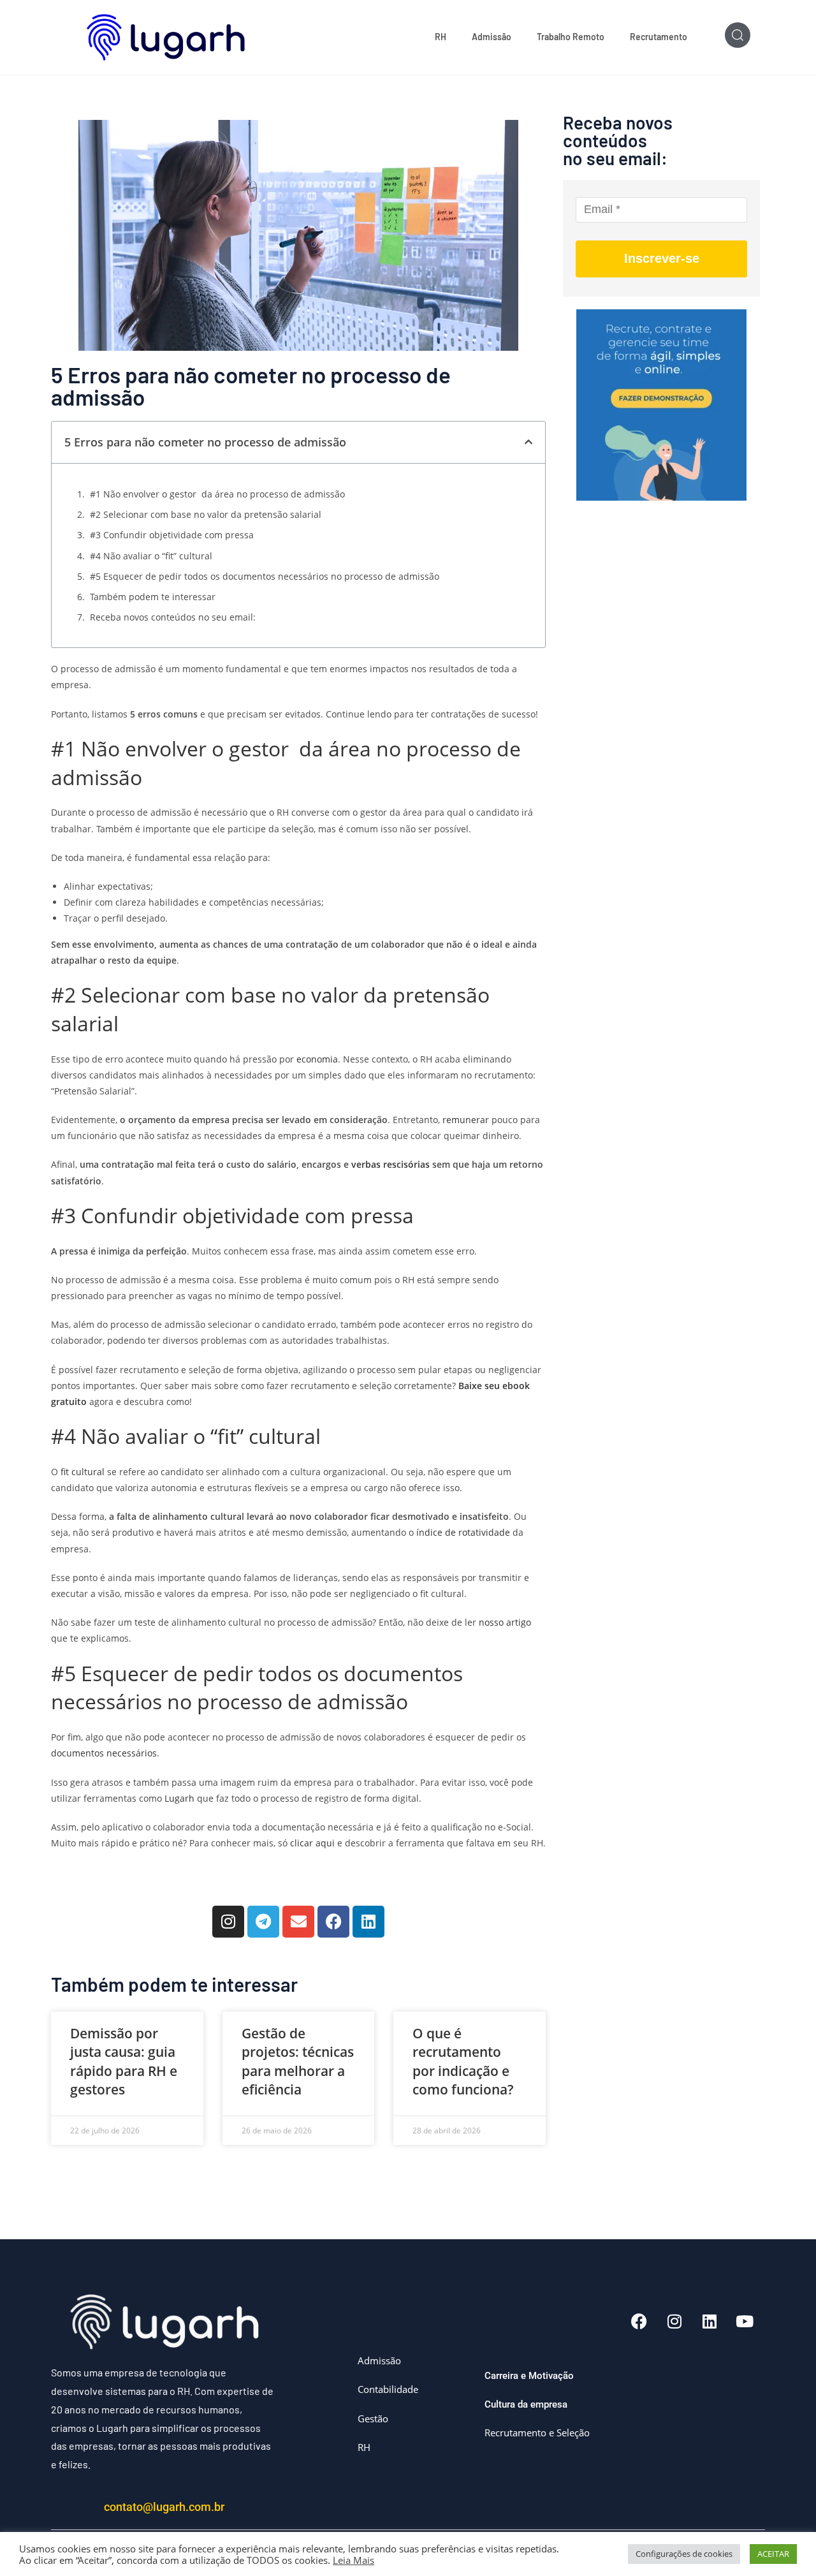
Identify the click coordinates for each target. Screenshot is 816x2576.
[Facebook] (333, 1922)
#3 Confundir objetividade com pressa (172, 535)
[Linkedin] (368, 1922)
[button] (528, 442)
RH (441, 37)
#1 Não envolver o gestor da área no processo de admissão (217, 494)
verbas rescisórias (389, 1164)
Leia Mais (353, 2560)
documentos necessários (104, 1753)
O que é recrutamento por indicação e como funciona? (463, 2061)
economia (317, 1059)
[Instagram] (228, 1922)
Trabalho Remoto (571, 37)
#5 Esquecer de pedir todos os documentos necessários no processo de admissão (265, 576)
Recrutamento (659, 37)
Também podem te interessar (153, 597)
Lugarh (181, 1798)
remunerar (466, 1120)
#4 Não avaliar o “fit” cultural (151, 556)
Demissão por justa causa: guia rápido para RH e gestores (124, 2061)
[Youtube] (745, 2321)
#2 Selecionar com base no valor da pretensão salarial (206, 514)
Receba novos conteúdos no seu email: (173, 617)
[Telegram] (263, 1922)
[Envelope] (298, 1922)
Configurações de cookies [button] (684, 2554)
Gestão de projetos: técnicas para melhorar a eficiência (298, 2061)
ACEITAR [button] (773, 2554)
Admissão (492, 37)
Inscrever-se (662, 258)
